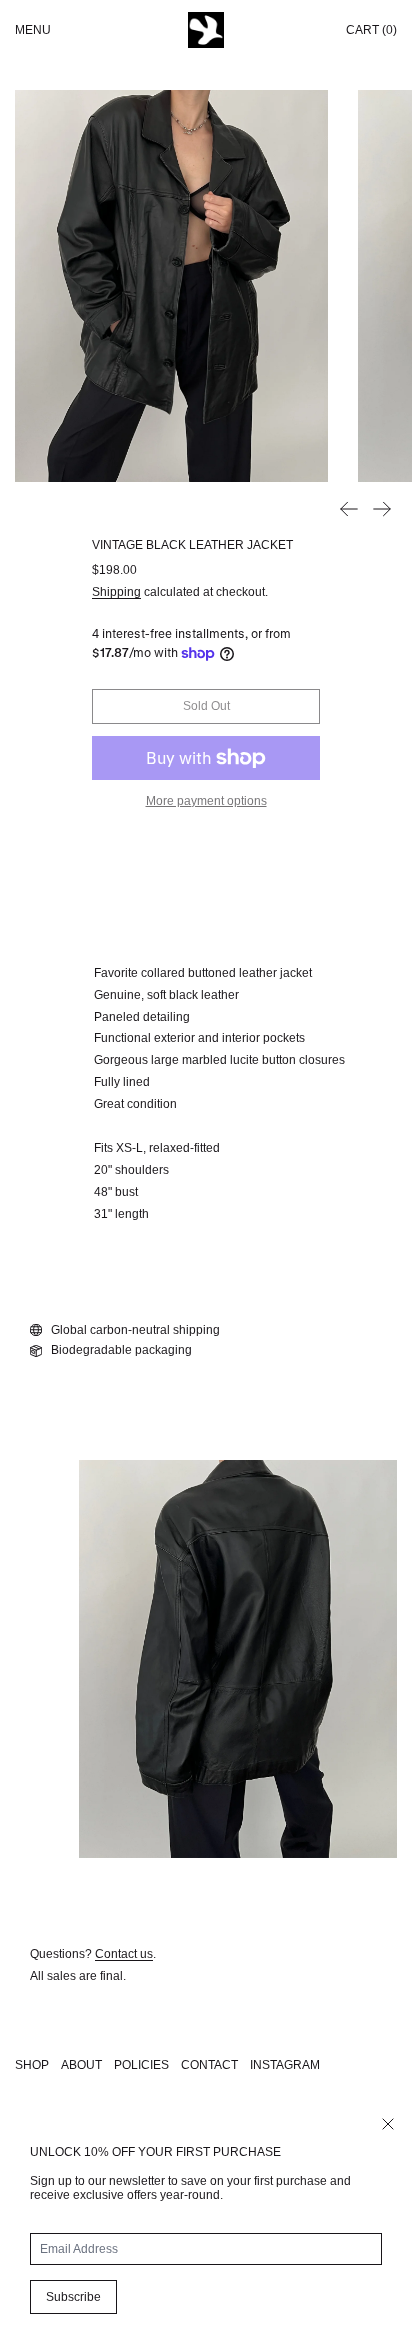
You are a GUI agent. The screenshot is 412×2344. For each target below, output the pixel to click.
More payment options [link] (206, 801)
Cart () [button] (371, 30)
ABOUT (81, 2065)
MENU (33, 30)
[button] (171, 286)
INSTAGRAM (285, 2065)
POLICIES (141, 2065)
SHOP (32, 2065)
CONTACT (209, 2065)
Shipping (116, 592)
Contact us (124, 1954)
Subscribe (73, 2297)
